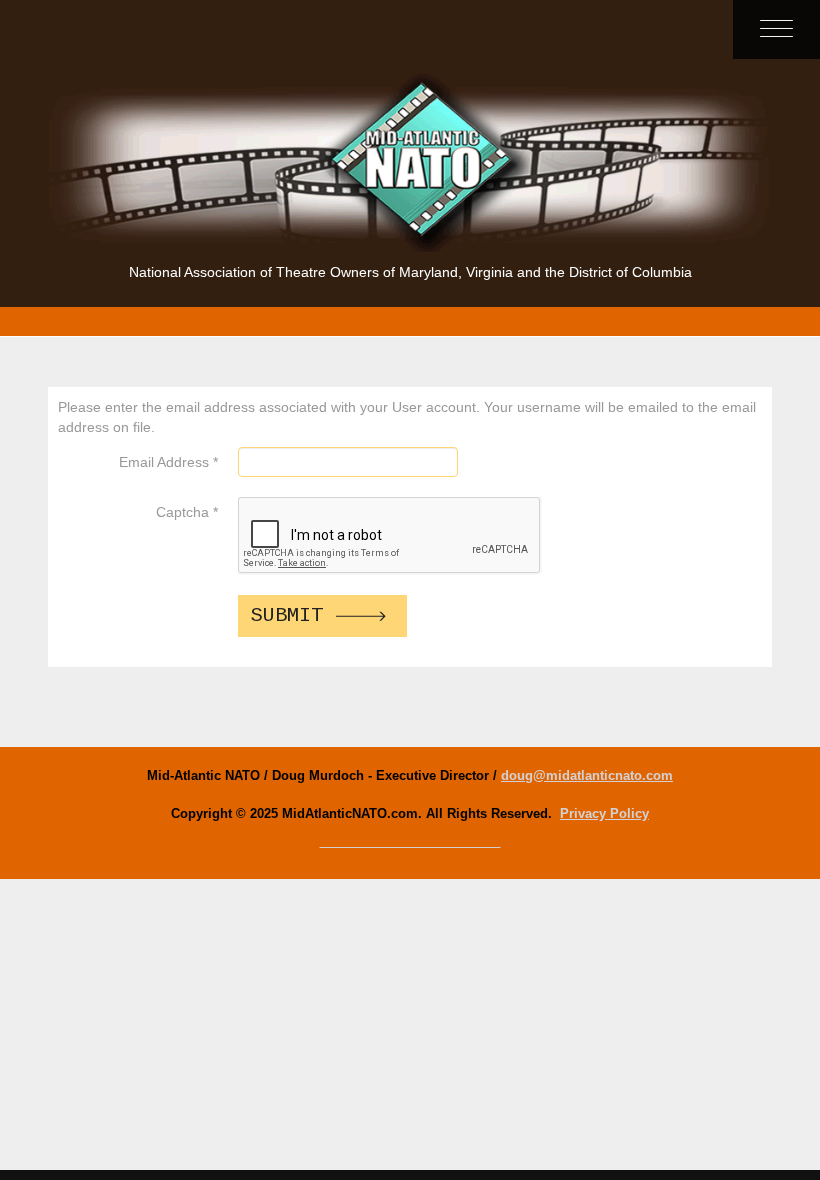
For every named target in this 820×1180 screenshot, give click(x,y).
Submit (287, 615)
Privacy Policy (604, 813)
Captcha (187, 512)
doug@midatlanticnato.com (587, 775)
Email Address (168, 462)
